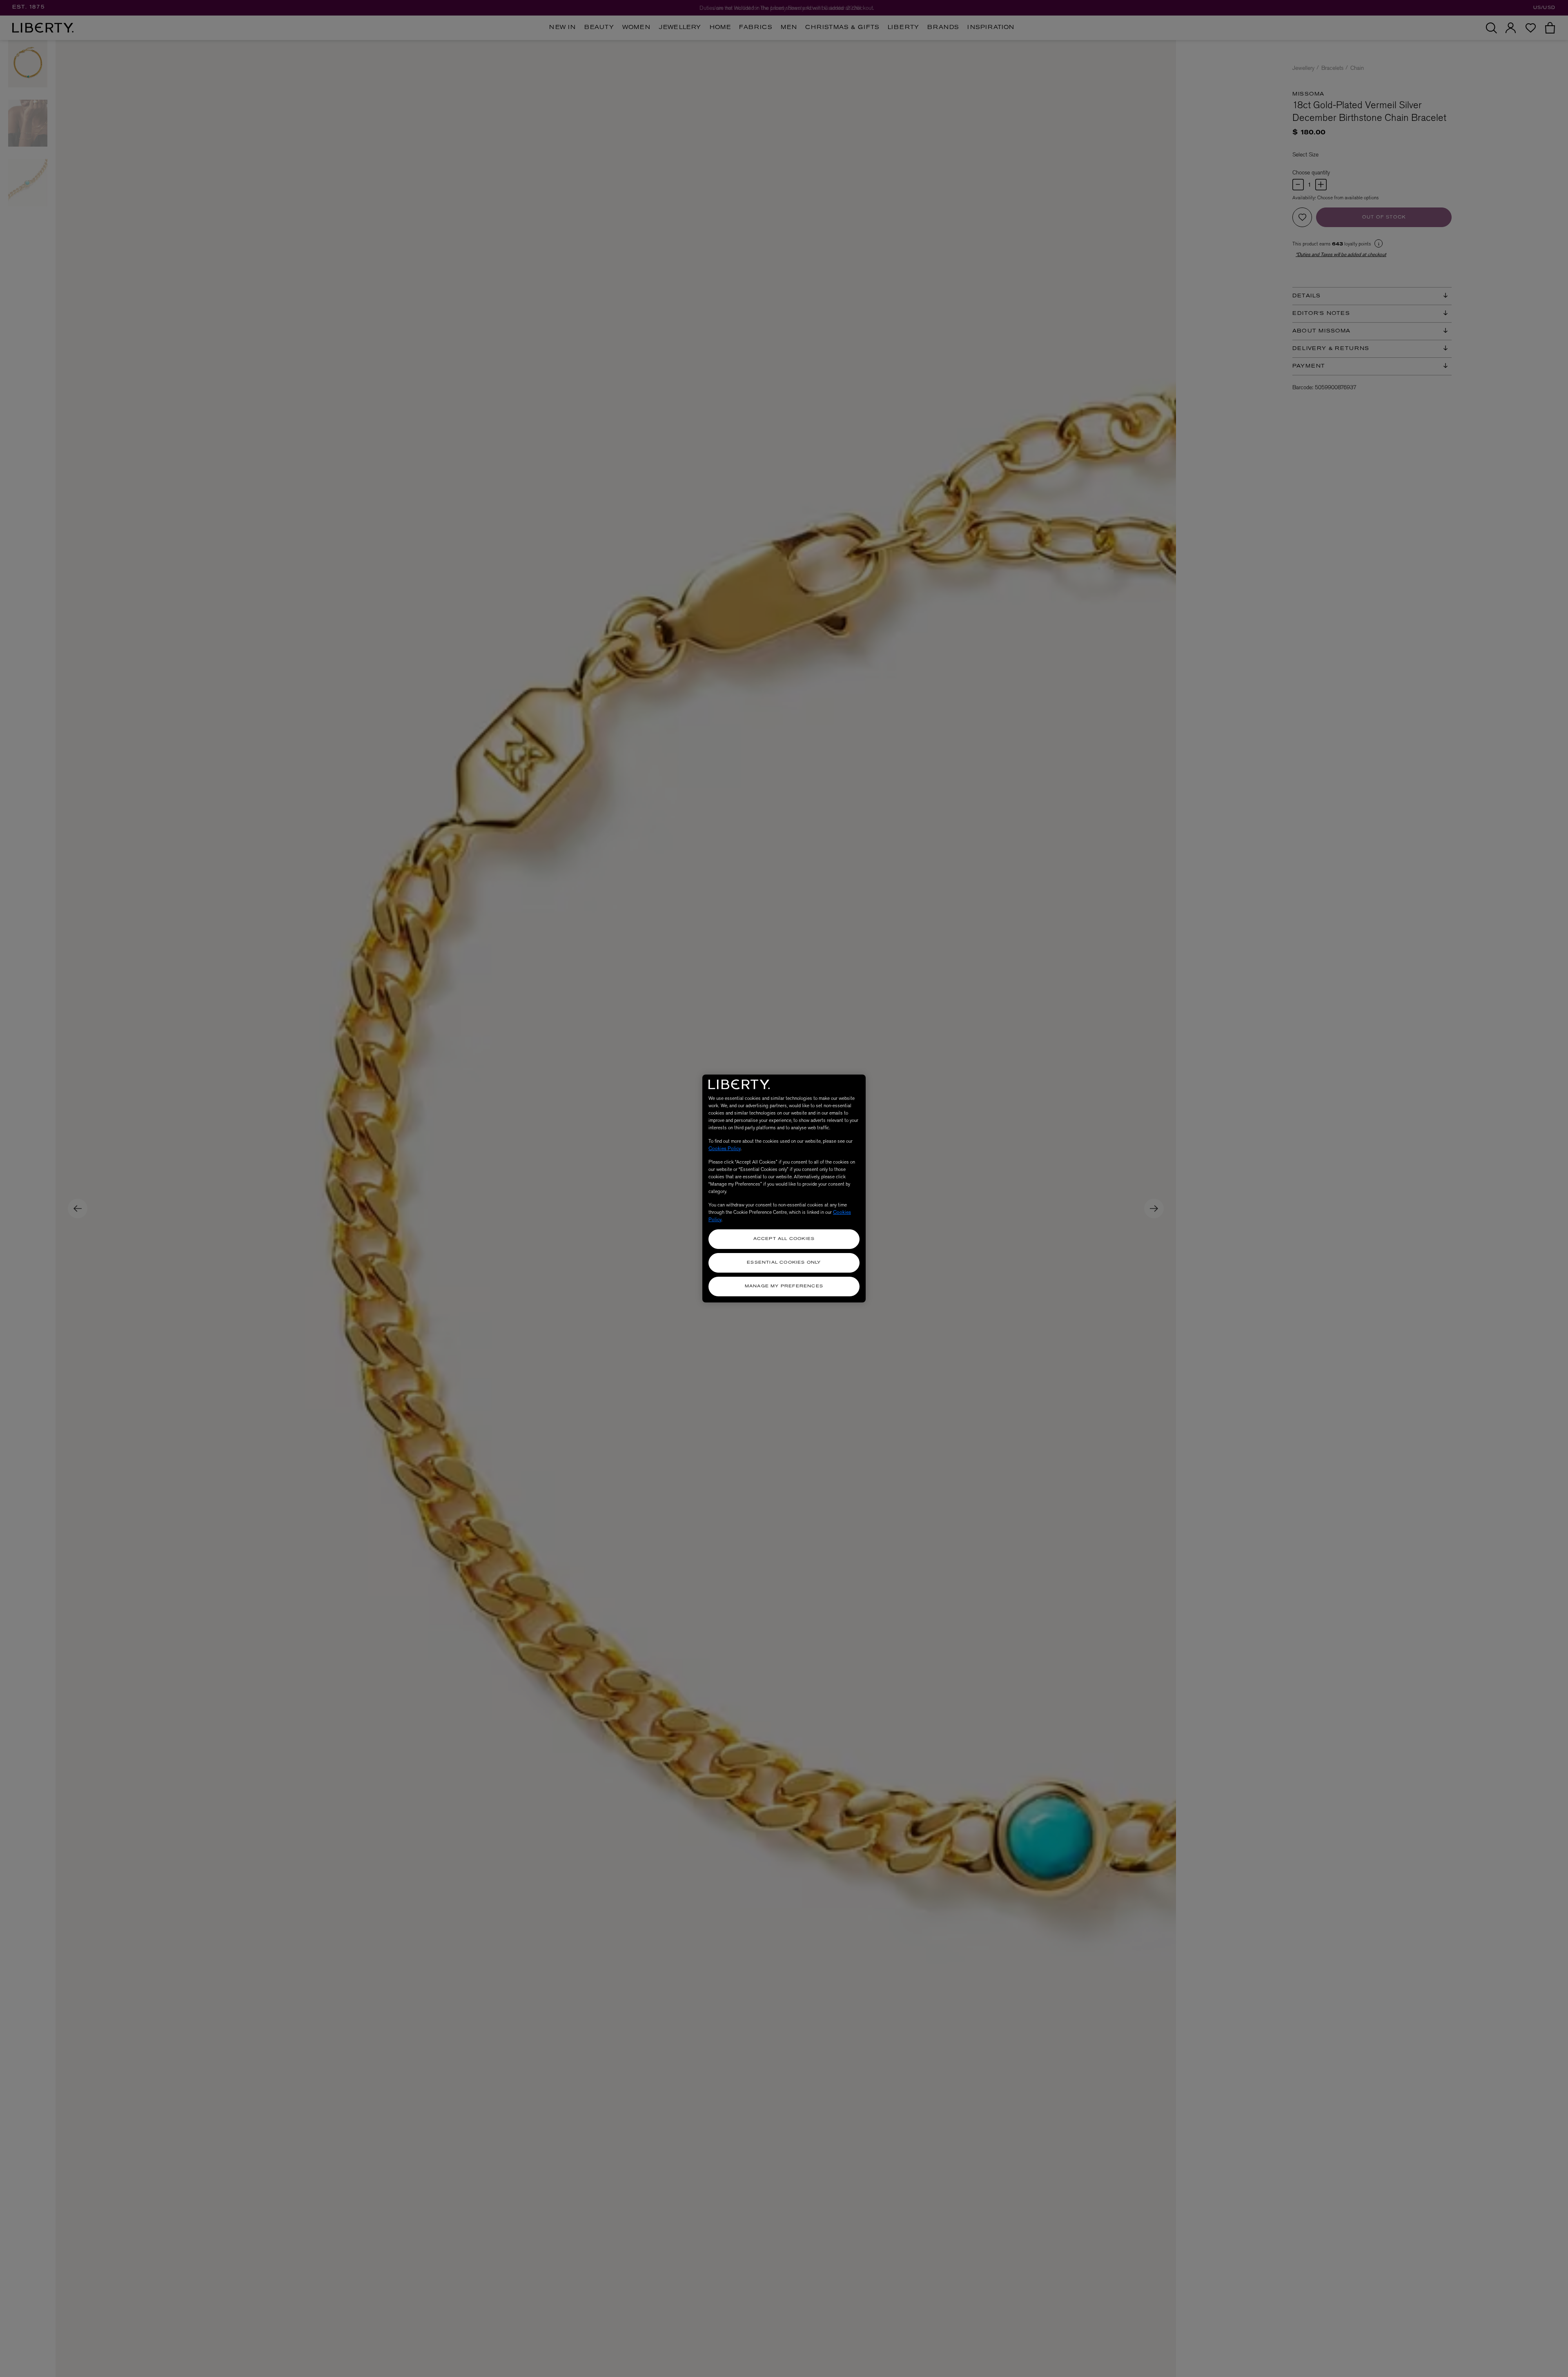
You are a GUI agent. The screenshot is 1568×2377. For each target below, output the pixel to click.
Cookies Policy (725, 1148)
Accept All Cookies (784, 1239)
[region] (784, 1188)
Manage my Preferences (784, 1286)
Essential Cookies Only (784, 1263)
